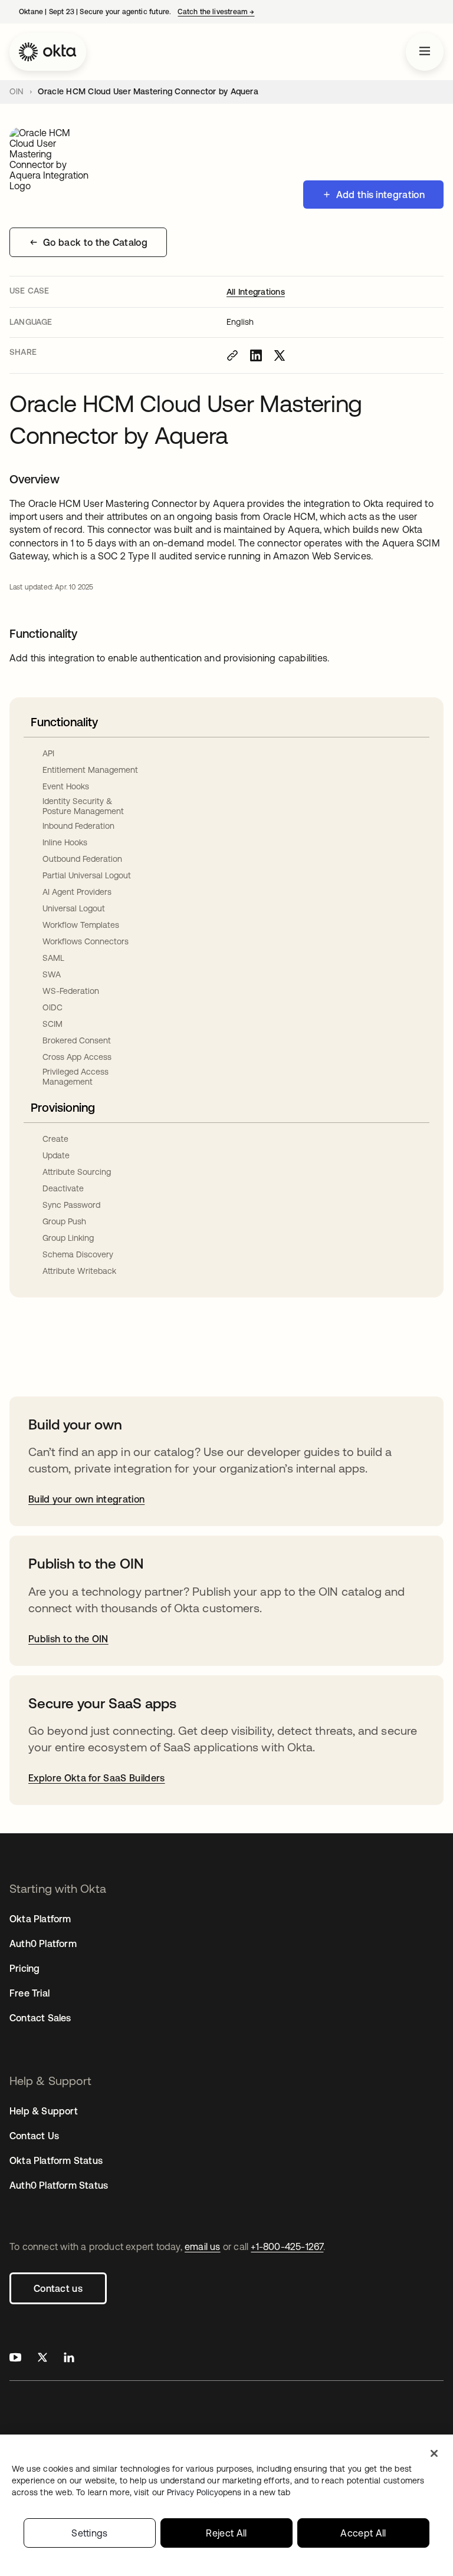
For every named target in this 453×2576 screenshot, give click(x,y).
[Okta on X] (42, 2359)
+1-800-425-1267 (287, 2246)
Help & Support (44, 2111)
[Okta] (48, 52)
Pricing (24, 1968)
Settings (90, 2533)
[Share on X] (280, 355)
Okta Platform (40, 1919)
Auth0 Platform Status (59, 2185)
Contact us (58, 2288)
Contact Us (34, 2136)
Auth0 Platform (43, 1943)
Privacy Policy (229, 2492)
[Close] (434, 2453)
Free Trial (29, 1993)
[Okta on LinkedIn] (69, 2359)
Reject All (226, 2533)
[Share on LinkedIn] (256, 355)
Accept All (363, 2533)
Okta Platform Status (56, 2160)
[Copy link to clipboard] (232, 355)
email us (203, 2246)
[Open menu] (425, 52)
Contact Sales (40, 2018)
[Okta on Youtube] (15, 2359)
